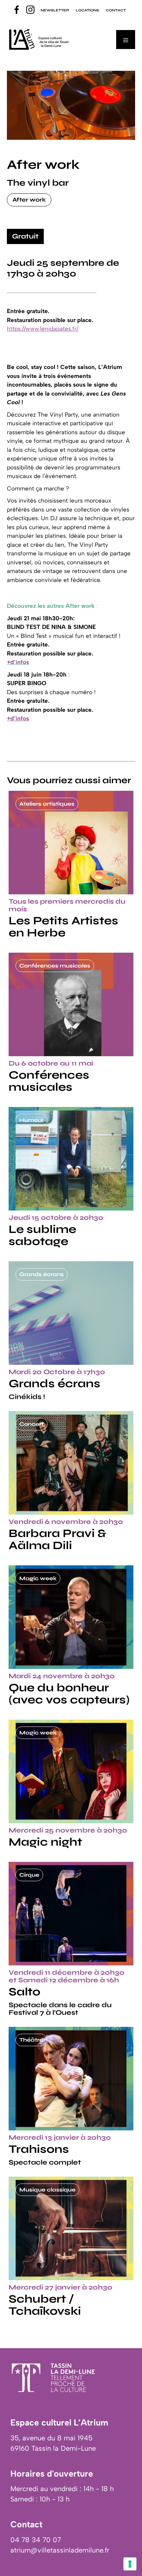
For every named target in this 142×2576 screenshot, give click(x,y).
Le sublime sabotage (42, 1235)
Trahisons (39, 2149)
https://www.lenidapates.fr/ (43, 329)
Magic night (45, 1842)
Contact (116, 10)
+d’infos (18, 718)
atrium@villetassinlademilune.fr (60, 2550)
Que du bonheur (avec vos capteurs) (69, 1694)
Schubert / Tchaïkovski (45, 2305)
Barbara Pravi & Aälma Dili (58, 1539)
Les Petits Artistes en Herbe (63, 927)
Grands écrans (54, 1383)
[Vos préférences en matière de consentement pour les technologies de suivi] (130, 2564)
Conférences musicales (49, 1081)
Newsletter (55, 10)
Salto (24, 1992)
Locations (87, 10)
